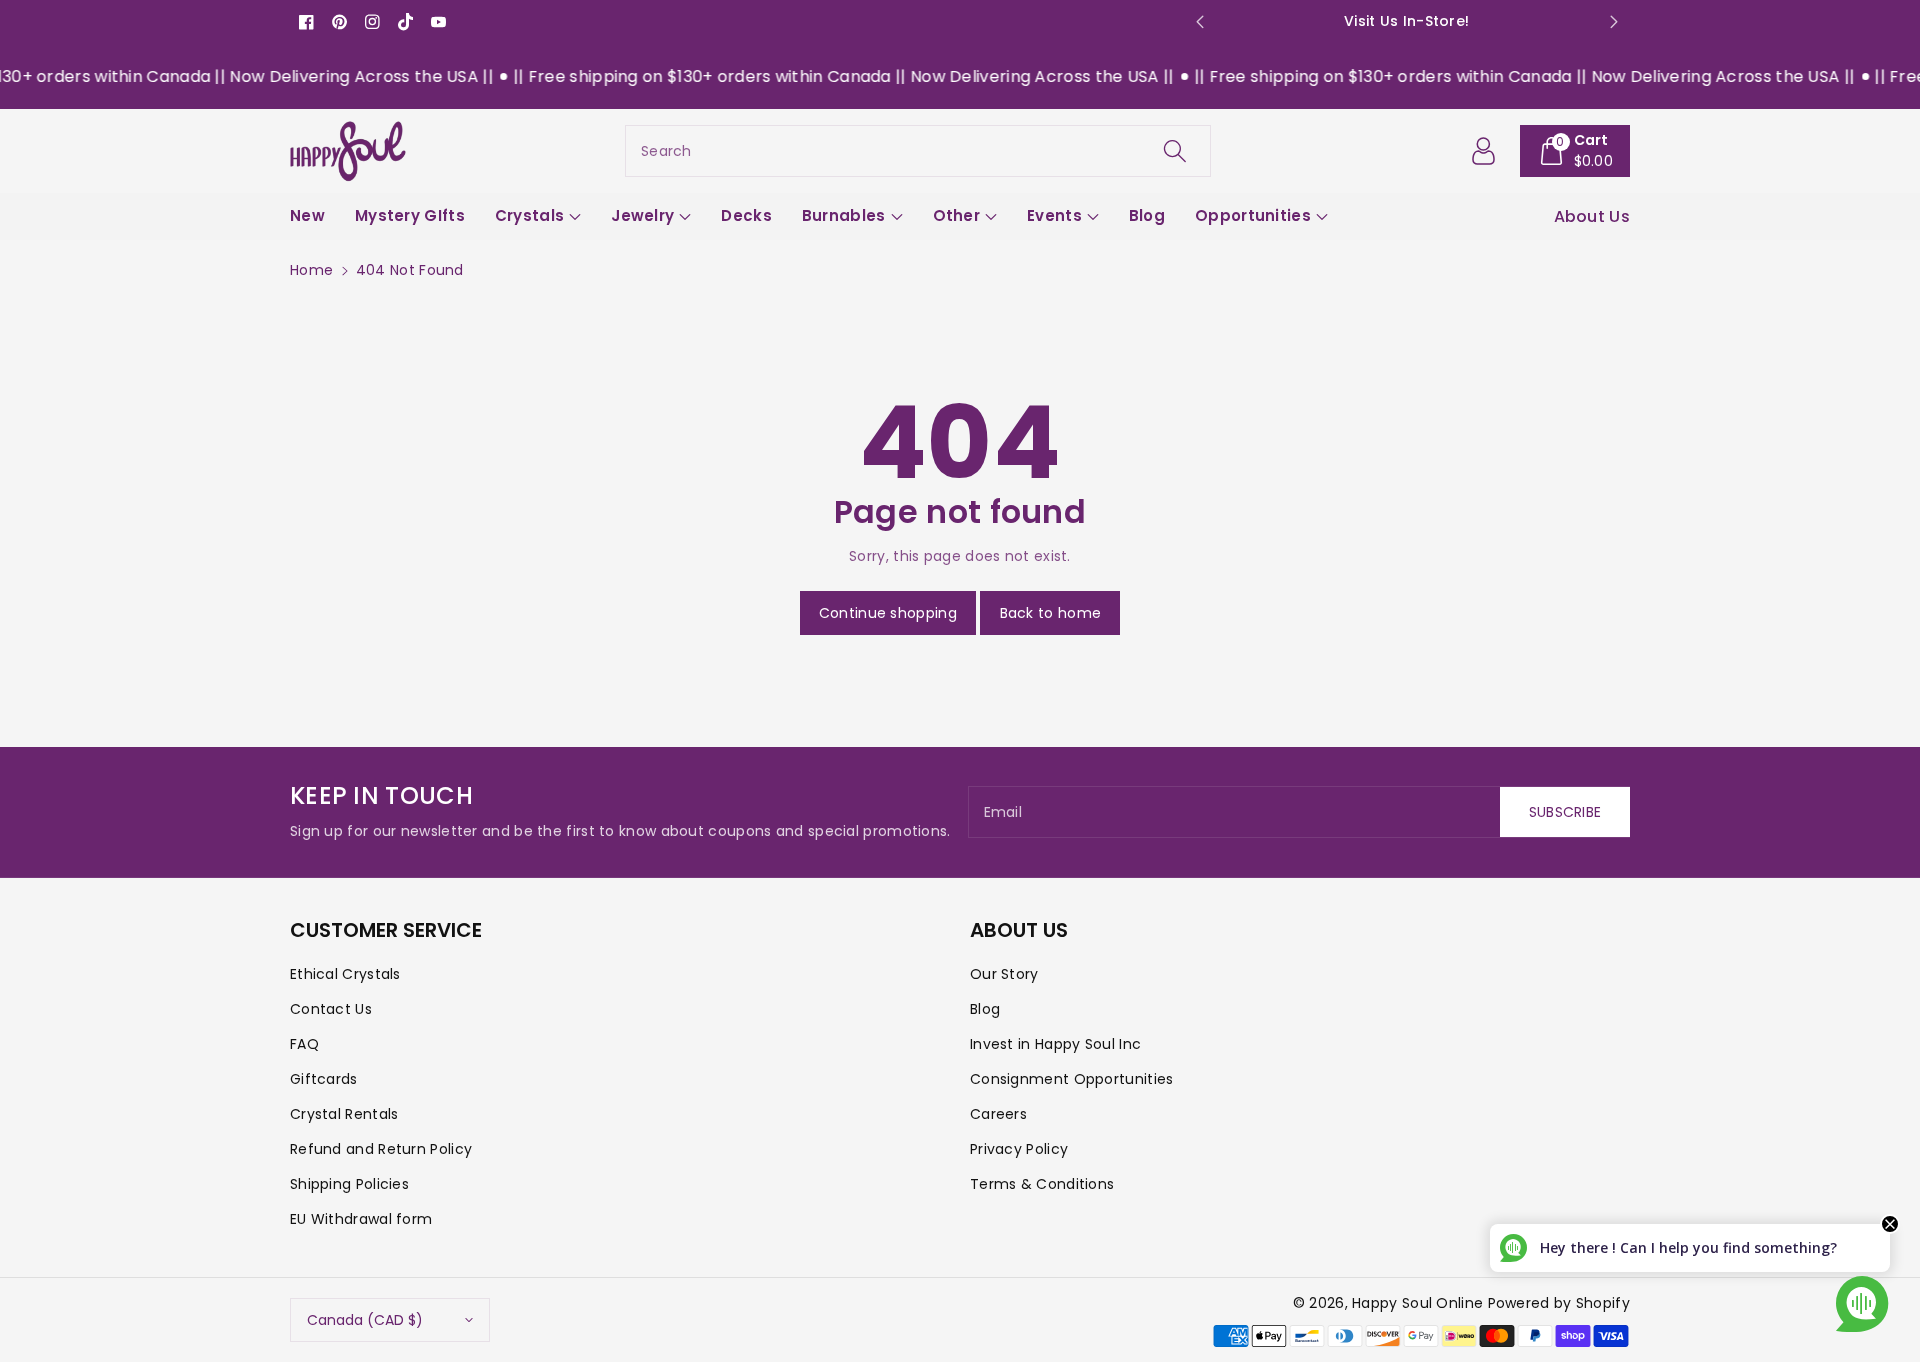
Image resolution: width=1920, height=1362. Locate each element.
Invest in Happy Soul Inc (1055, 1044)
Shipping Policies (349, 1184)
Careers (998, 1114)
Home (311, 270)
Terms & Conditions (1042, 1184)
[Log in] (1484, 151)
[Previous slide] (1199, 22)
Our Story (1004, 974)
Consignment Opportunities (1072, 1079)
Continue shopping (888, 613)
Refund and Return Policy (381, 1149)
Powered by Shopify (1559, 1303)
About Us (1592, 216)
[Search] (1175, 151)
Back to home (1051, 613)
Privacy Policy (1019, 1149)
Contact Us (331, 1009)
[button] (1575, 151)
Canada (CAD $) (365, 1320)
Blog (985, 1009)
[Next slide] (1613, 22)
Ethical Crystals (345, 974)
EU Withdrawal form (361, 1219)
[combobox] (918, 151)
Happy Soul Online (1417, 1303)
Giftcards (324, 1079)
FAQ (304, 1044)
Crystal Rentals (344, 1114)
